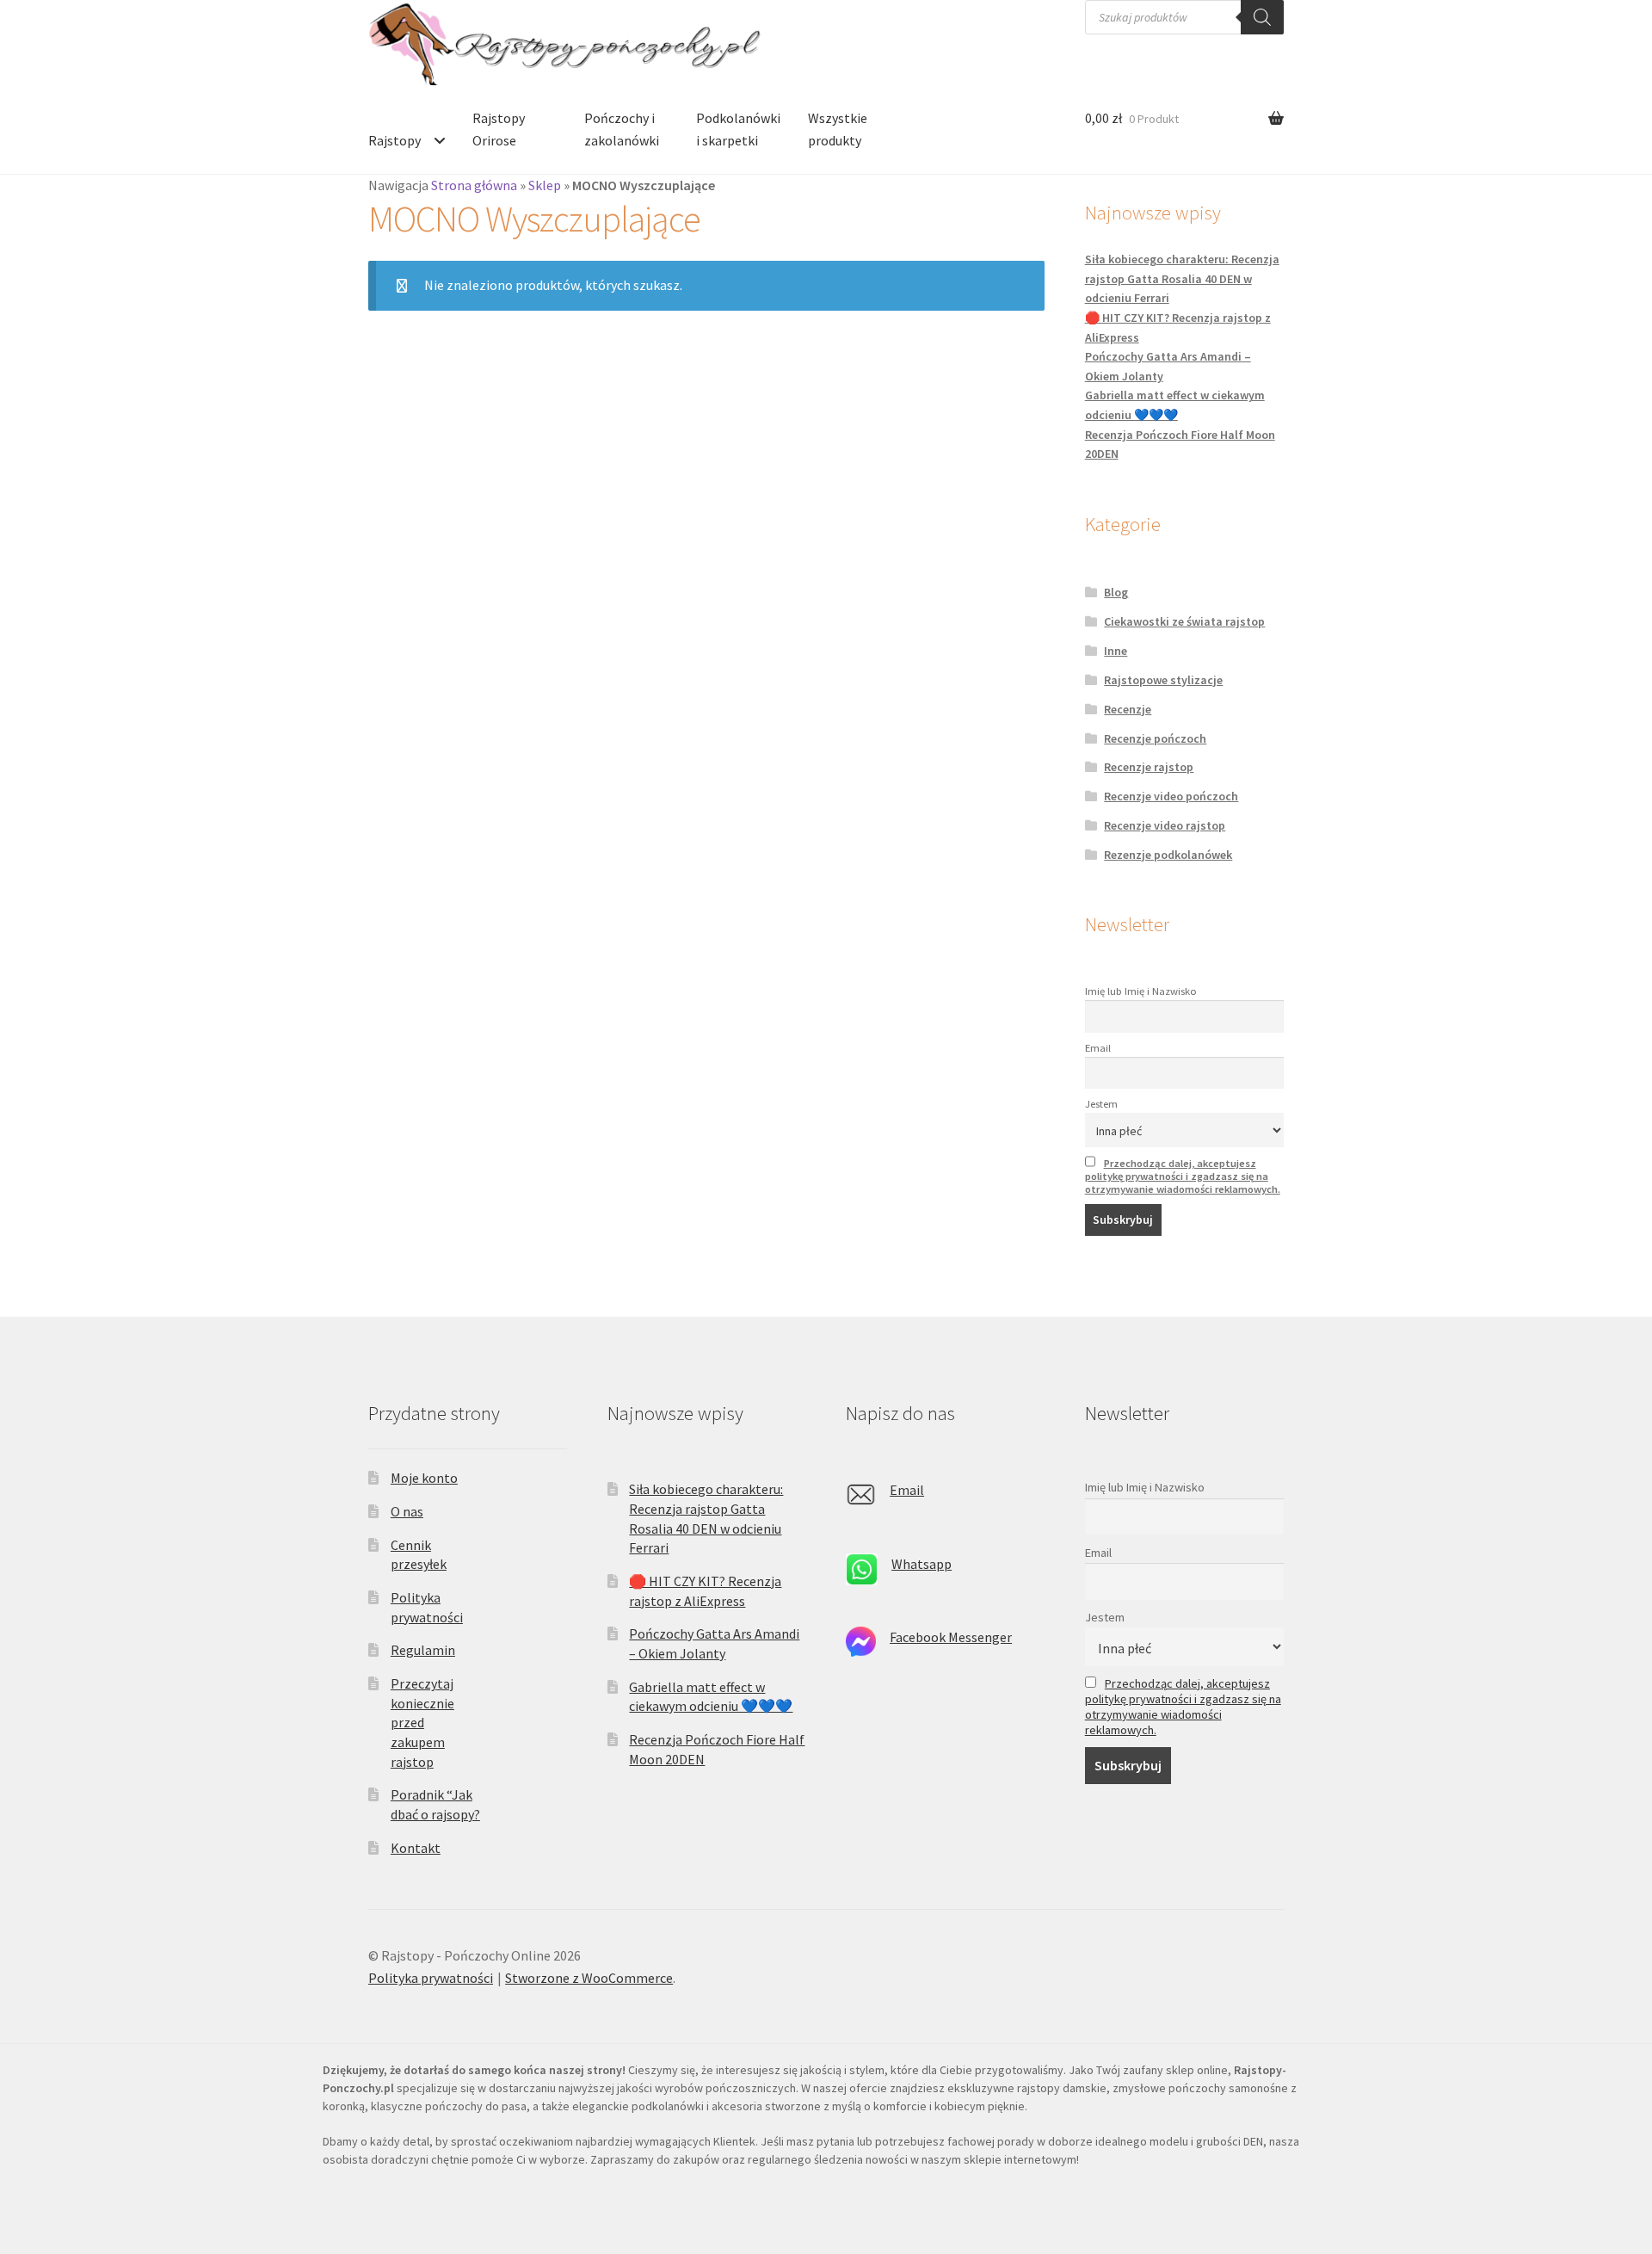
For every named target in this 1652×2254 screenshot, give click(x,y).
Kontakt (416, 1848)
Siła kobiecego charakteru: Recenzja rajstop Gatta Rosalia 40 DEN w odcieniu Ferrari (1182, 278)
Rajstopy (395, 140)
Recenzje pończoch (1155, 738)
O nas (407, 1511)
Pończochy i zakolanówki (622, 129)
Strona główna (474, 185)
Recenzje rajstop (1149, 767)
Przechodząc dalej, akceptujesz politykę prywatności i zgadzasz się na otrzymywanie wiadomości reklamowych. (1183, 1176)
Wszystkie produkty (838, 129)
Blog (1116, 592)
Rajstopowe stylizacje (1163, 680)
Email (1098, 1048)
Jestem (1101, 1104)
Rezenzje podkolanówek (1168, 855)
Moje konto (424, 1478)
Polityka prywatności (431, 1978)
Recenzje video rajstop (1165, 825)
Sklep (545, 185)
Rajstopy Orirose (499, 129)
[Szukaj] (1262, 17)
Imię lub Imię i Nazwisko (1141, 991)
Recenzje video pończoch (1171, 796)
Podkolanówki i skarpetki (738, 129)
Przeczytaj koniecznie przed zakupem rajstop (422, 1723)
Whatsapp (922, 1564)
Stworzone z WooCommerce (589, 1978)
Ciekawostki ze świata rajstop (1184, 621)
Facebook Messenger (951, 1637)
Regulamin (423, 1650)
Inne (1116, 651)
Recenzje (1128, 709)
